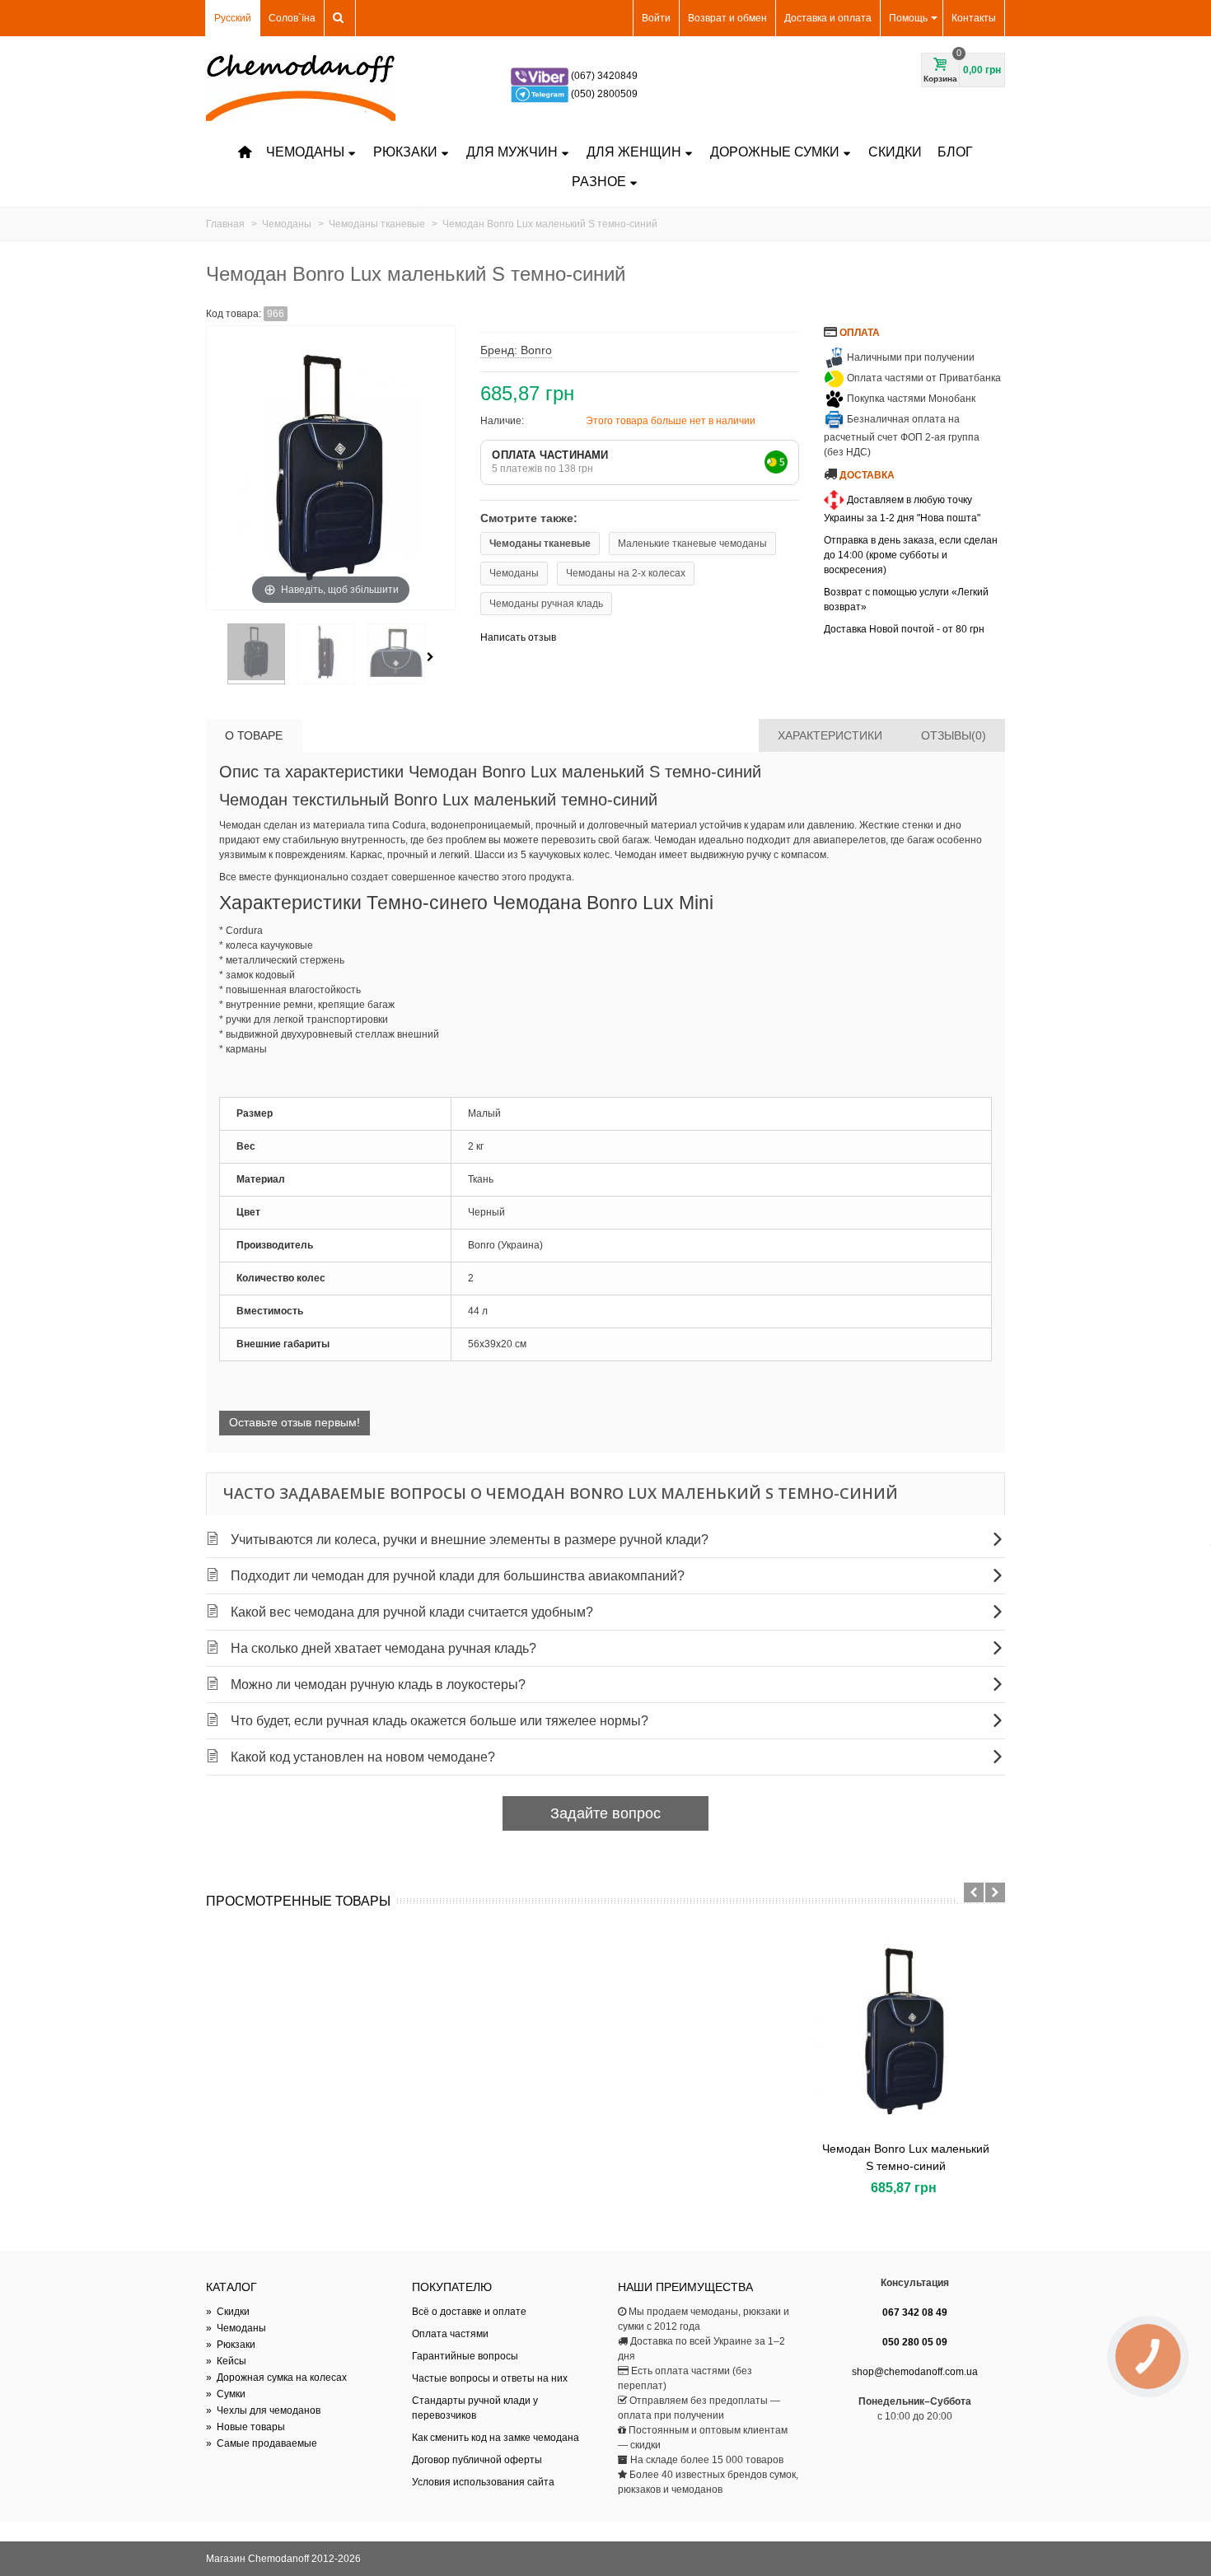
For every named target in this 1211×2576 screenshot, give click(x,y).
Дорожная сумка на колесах (276, 2378)
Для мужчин (512, 152)
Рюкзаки (405, 152)
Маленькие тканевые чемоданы (692, 544)
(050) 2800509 (604, 94)
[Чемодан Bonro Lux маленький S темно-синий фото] (256, 654)
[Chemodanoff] (301, 86)
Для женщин (634, 152)
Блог (955, 152)
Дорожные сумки (775, 152)
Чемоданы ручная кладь (546, 604)
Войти (656, 18)
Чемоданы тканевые (540, 544)
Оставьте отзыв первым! (295, 1422)
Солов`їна (292, 18)
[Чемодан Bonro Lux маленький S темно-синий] (905, 2031)
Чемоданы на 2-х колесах (626, 573)
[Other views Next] (433, 657)
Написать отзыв (518, 637)
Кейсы (226, 2361)
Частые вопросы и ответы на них (490, 2378)
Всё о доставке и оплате (469, 2312)
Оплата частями (450, 2334)
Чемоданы (305, 152)
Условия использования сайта (483, 2482)
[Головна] (245, 152)
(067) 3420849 (604, 76)
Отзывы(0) (954, 735)
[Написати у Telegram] (541, 94)
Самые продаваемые (262, 2443)
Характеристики (830, 735)
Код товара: (234, 314)
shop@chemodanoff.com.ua (915, 2372)
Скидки (895, 152)
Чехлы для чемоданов (263, 2410)
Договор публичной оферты (477, 2460)
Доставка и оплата (828, 18)
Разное (599, 182)
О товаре (254, 735)
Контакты (974, 18)
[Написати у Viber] (541, 76)
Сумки (226, 2394)
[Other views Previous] (214, 657)
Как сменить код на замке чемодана (496, 2438)
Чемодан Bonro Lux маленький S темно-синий (906, 2157)
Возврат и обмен (727, 18)
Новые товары (245, 2427)
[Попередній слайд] (974, 1892)
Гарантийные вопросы (465, 2356)
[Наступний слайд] (995, 1892)
